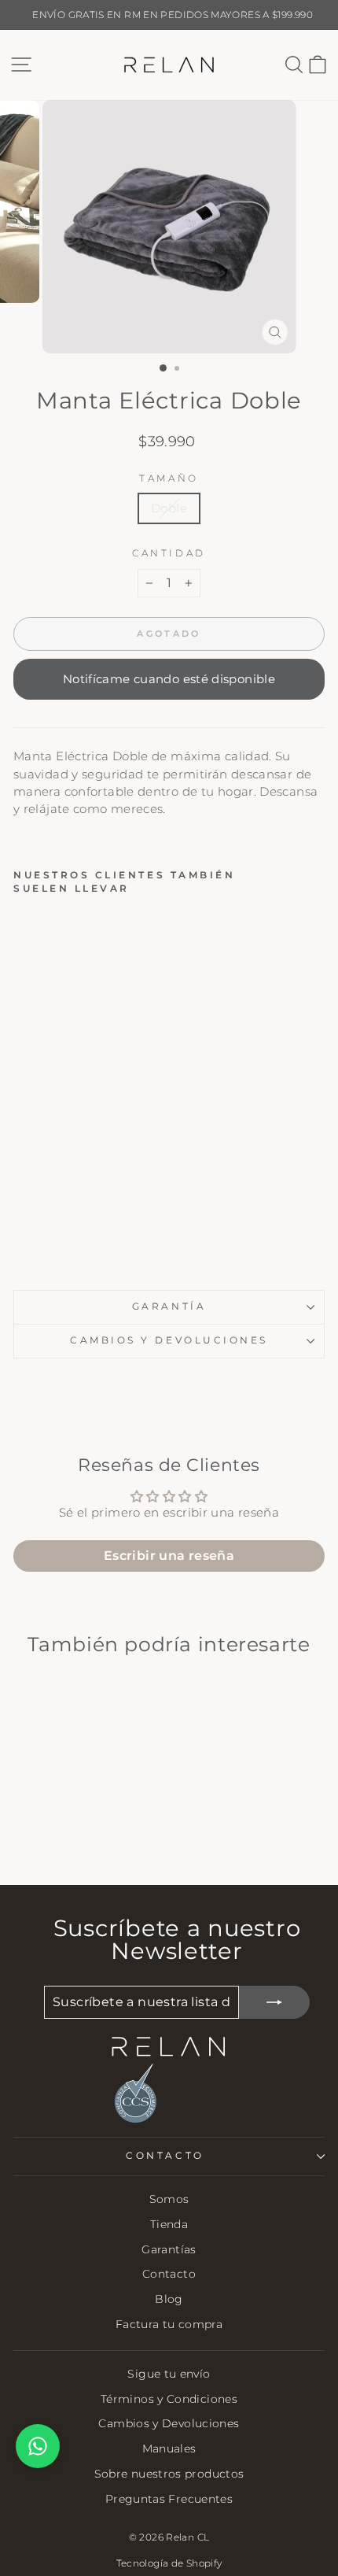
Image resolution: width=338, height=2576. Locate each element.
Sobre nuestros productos (169, 2474)
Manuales (169, 2448)
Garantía (169, 1306)
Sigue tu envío (169, 2374)
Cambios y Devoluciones (169, 2423)
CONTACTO (165, 2156)
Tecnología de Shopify (169, 2563)
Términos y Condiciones (169, 2399)
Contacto (169, 2274)
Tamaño (169, 479)
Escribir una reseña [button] (169, 1556)
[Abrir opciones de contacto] (38, 2446)
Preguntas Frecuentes (169, 2499)
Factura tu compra (169, 2324)
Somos (169, 2199)
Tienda (169, 2224)
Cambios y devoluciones (169, 1340)
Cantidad (169, 553)
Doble (169, 508)
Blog (169, 2299)
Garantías (169, 2249)
